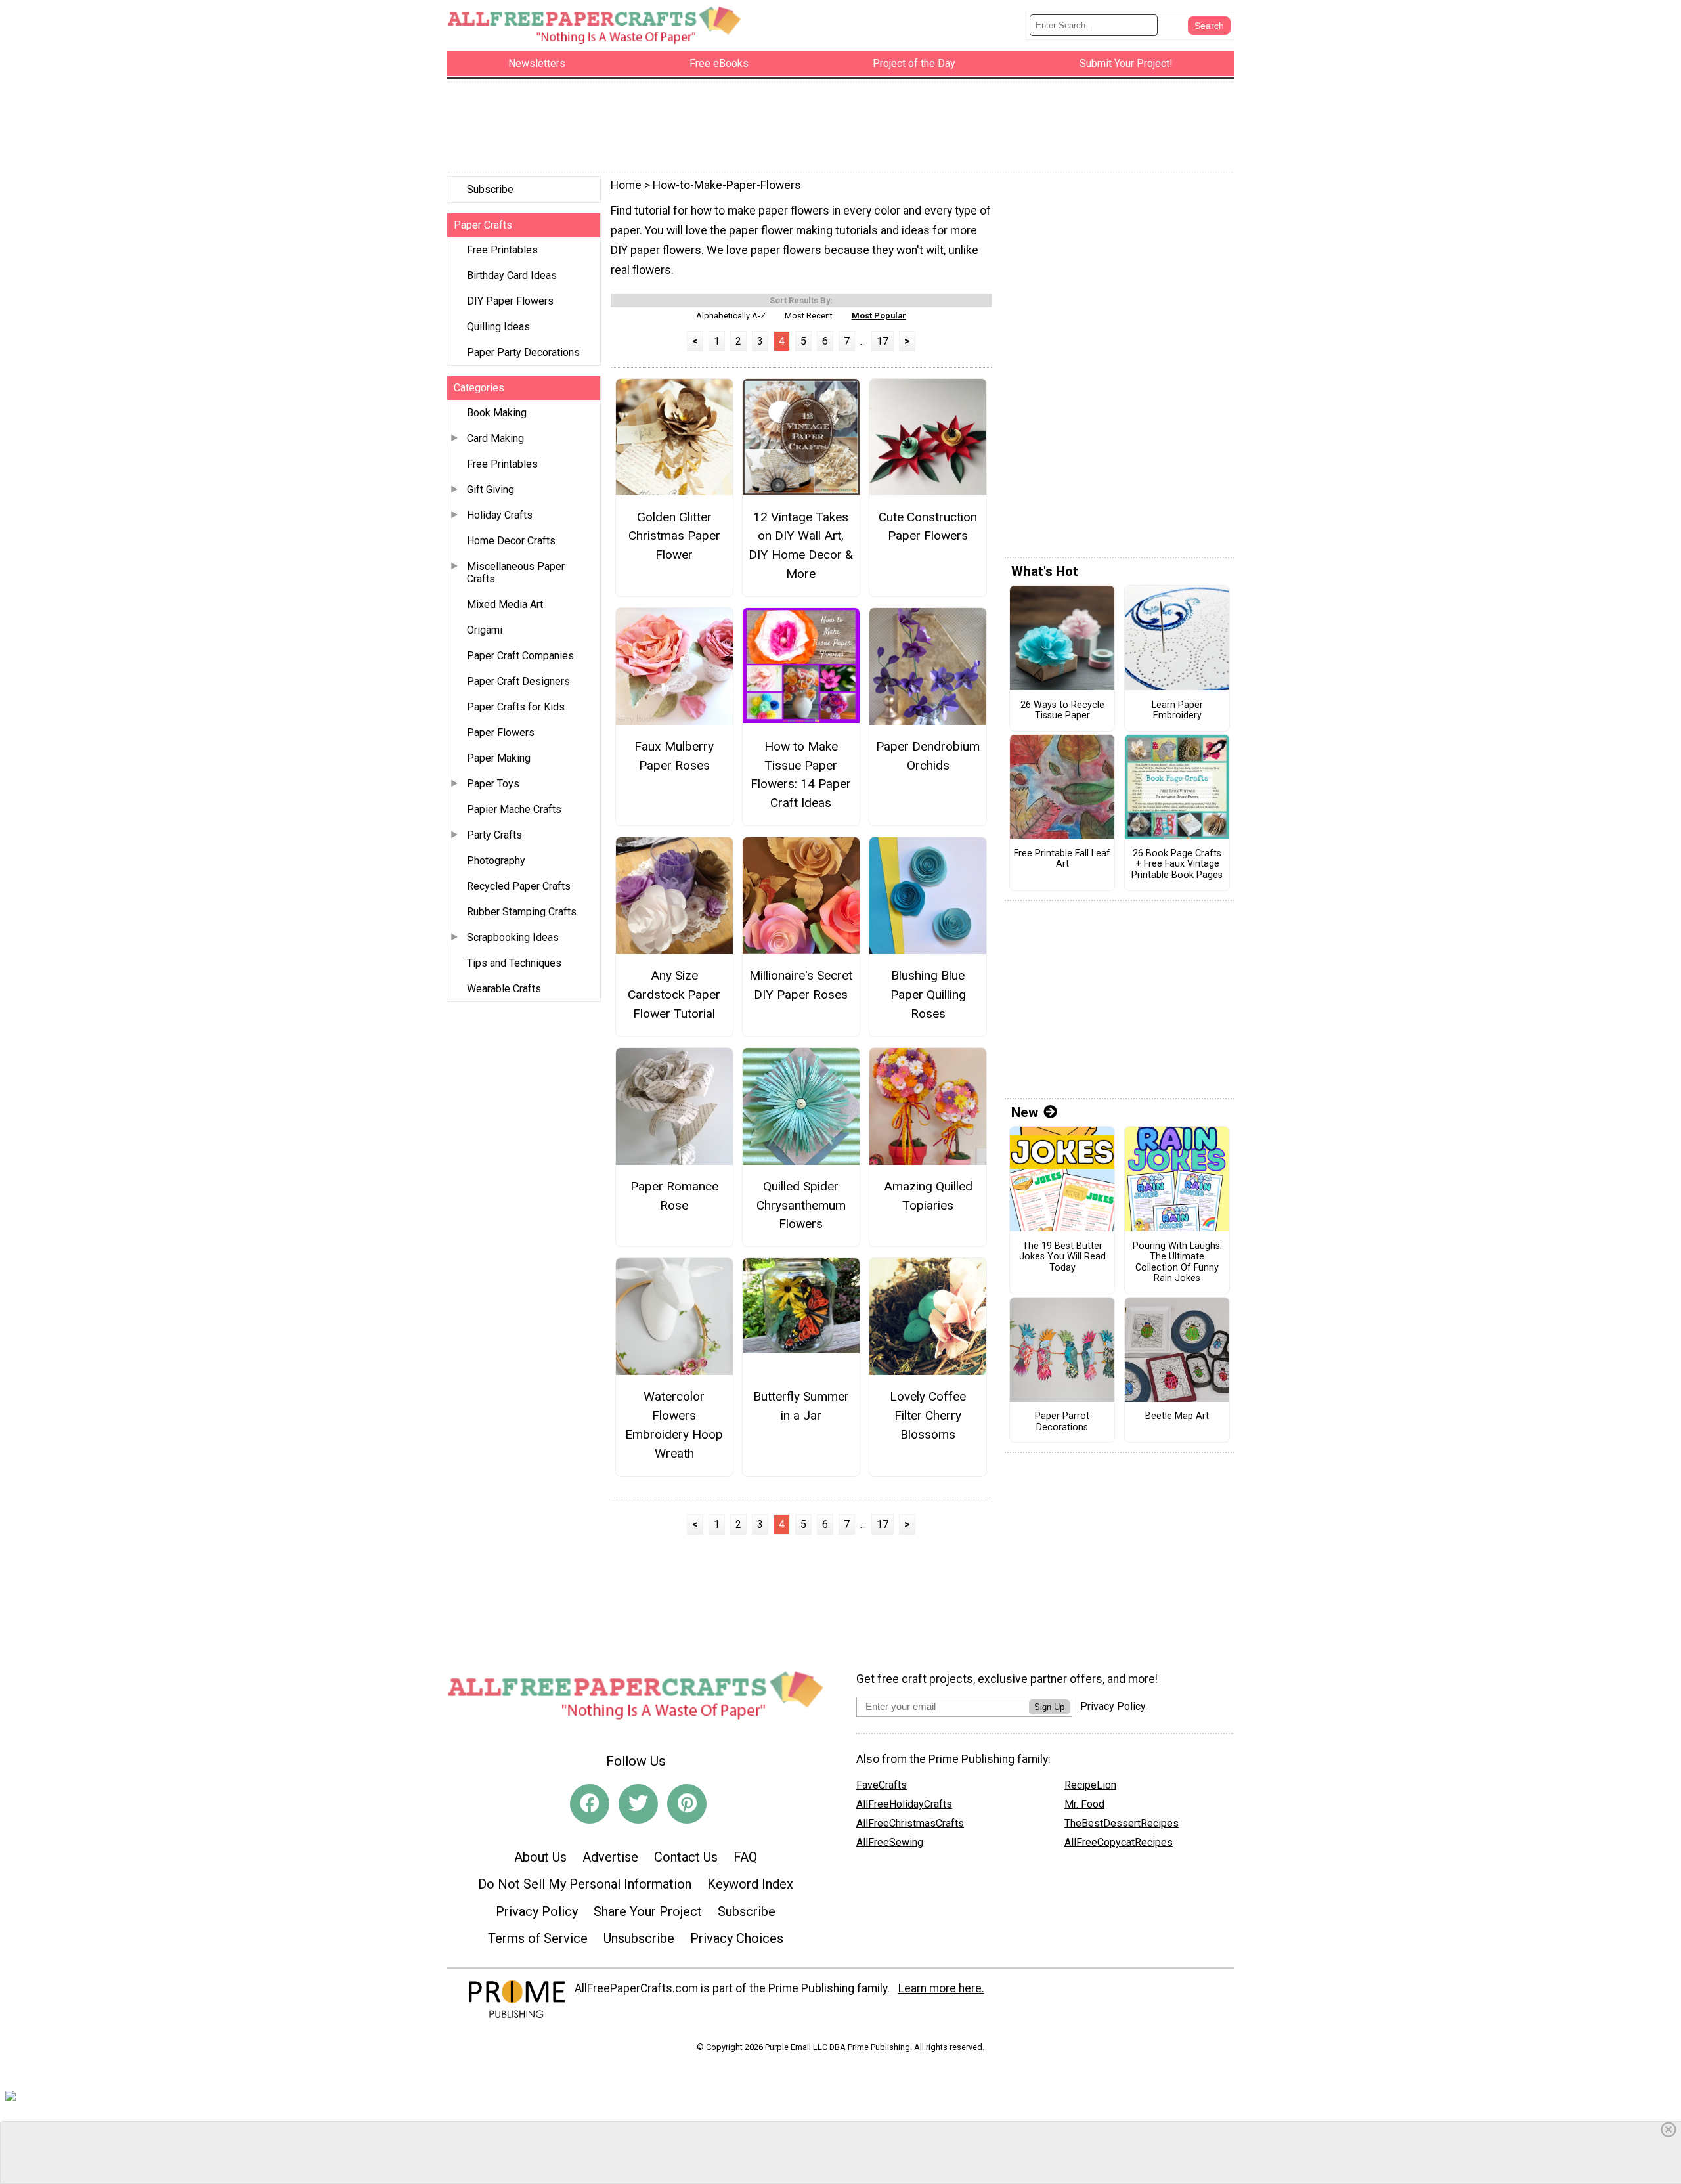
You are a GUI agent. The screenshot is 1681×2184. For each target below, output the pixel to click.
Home (626, 185)
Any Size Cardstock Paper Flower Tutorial (674, 994)
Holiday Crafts (500, 515)
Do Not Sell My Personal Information (585, 1884)
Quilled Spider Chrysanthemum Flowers (801, 1205)
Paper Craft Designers (518, 681)
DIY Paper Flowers (510, 301)
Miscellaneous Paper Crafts (516, 573)
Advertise (610, 1857)
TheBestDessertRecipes (1122, 1823)
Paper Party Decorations (523, 352)
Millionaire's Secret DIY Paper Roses (801, 985)
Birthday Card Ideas (512, 275)
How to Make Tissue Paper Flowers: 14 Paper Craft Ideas (801, 775)
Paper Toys (493, 784)
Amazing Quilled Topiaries (928, 1196)
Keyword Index (750, 1884)
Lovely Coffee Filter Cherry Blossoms (928, 1415)
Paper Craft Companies (520, 656)
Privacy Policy (537, 1911)
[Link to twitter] (638, 1804)
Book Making (497, 413)
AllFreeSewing (890, 1842)
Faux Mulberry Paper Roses (674, 756)
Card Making (495, 438)
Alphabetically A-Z (731, 316)
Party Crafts (494, 835)
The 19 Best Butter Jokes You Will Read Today (1062, 1257)
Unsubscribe (639, 1938)
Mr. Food (1084, 1804)
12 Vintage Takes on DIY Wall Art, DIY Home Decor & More (801, 545)
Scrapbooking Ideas (513, 937)
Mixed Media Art (505, 604)
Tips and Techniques (514, 963)
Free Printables (502, 250)
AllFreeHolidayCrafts (904, 1804)
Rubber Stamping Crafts (522, 912)
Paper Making (499, 758)
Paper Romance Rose (674, 1196)
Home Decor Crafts (511, 541)
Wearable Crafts (504, 989)
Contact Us (686, 1857)
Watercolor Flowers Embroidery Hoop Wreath (674, 1425)
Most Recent (809, 316)
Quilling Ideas (498, 327)
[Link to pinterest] (687, 1804)
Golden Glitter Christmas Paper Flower (674, 536)
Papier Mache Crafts (514, 809)
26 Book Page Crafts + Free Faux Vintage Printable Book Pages (1177, 864)
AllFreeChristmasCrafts (910, 1823)
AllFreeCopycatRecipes (1119, 1842)
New (1025, 1112)
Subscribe (490, 189)
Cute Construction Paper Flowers (928, 527)
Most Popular (879, 316)
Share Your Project (648, 1911)
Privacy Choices (737, 1938)
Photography (496, 861)
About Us (540, 1857)
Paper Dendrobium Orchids (928, 756)
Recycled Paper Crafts (519, 886)
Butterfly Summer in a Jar (801, 1406)
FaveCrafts (882, 1785)
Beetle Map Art (1177, 1416)
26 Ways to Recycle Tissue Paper (1062, 711)
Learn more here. (941, 1988)
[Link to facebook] (590, 1804)
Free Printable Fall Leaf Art (1062, 859)
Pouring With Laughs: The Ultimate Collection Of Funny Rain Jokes (1177, 1263)
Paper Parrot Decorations (1062, 1422)
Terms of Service (538, 1938)
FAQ (745, 1857)
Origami (485, 630)
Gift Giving (491, 490)
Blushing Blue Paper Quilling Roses (928, 994)
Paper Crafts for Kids (516, 707)
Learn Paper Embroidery (1177, 711)
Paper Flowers (501, 732)
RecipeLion (1090, 1785)
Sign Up (1049, 1707)
